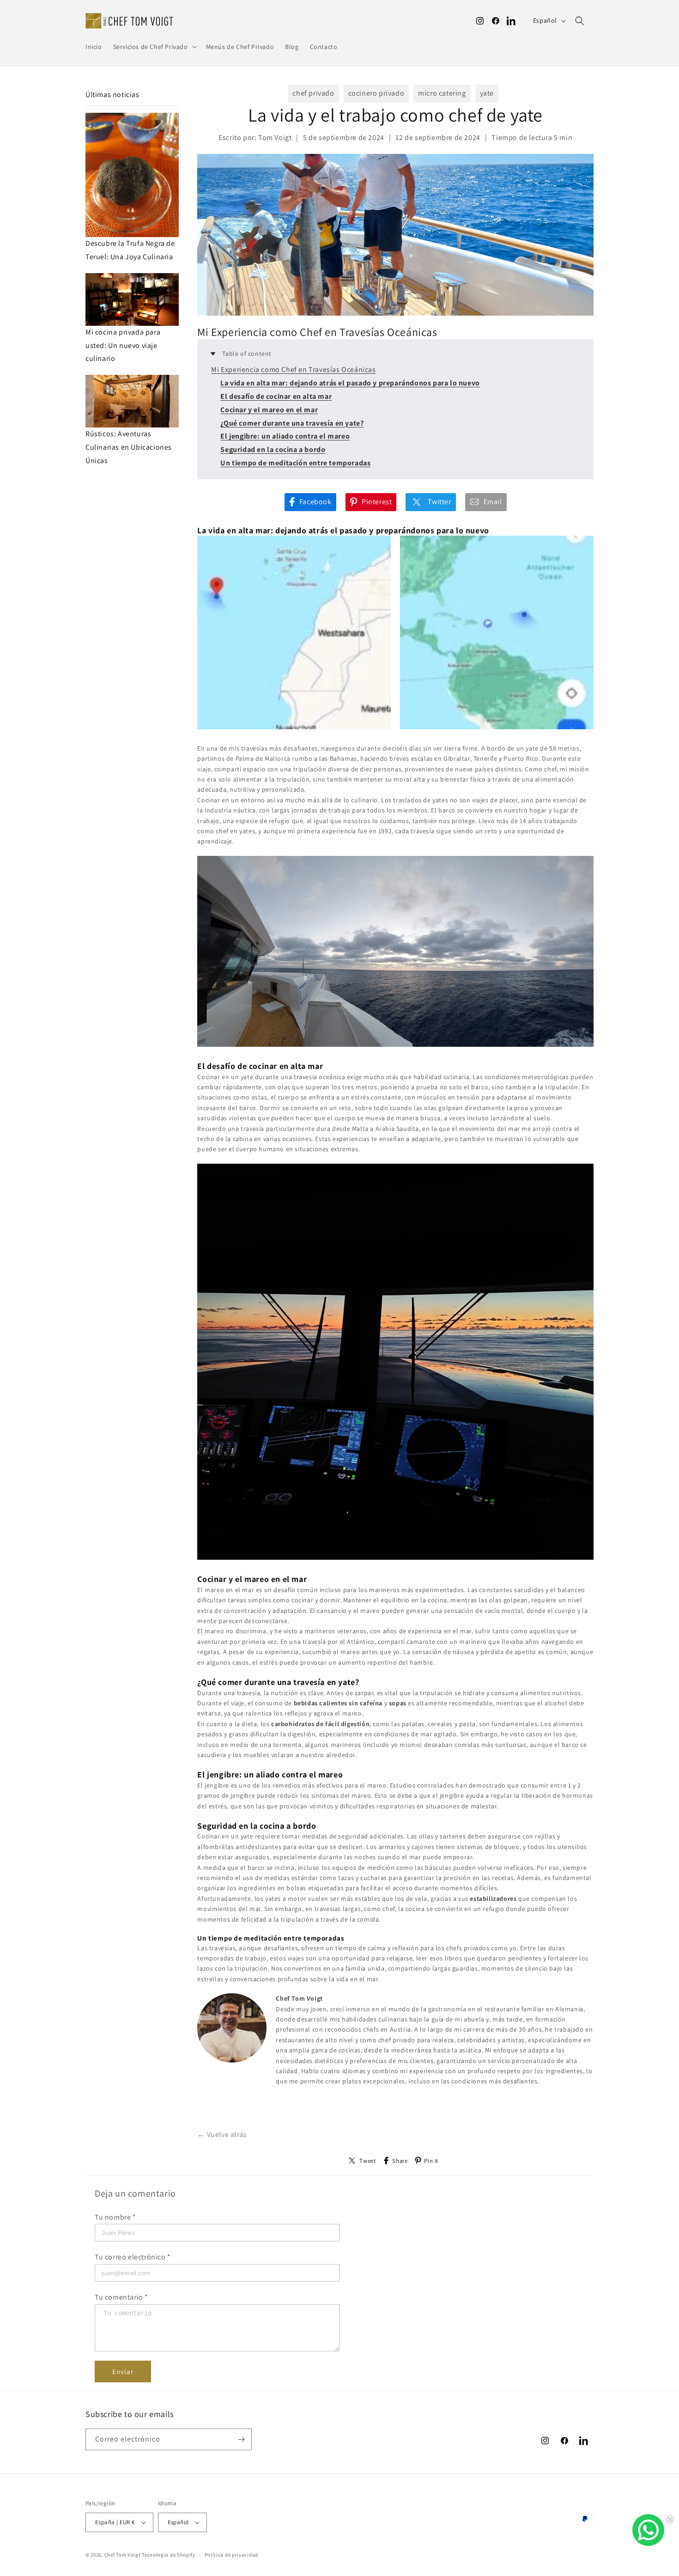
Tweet (367, 2161)
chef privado (313, 93)
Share (400, 2161)
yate (487, 93)
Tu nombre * (115, 2217)
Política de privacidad (231, 2555)
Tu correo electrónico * (133, 2257)
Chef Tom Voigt (123, 2555)
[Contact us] (648, 2530)
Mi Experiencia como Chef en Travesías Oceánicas (293, 369)
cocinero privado (376, 93)
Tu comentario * (121, 2297)
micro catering (442, 93)
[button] (154, 47)
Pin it (431, 2161)
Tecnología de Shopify (169, 2555)
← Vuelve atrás (222, 2134)
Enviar (123, 2372)
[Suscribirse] (241, 2439)
